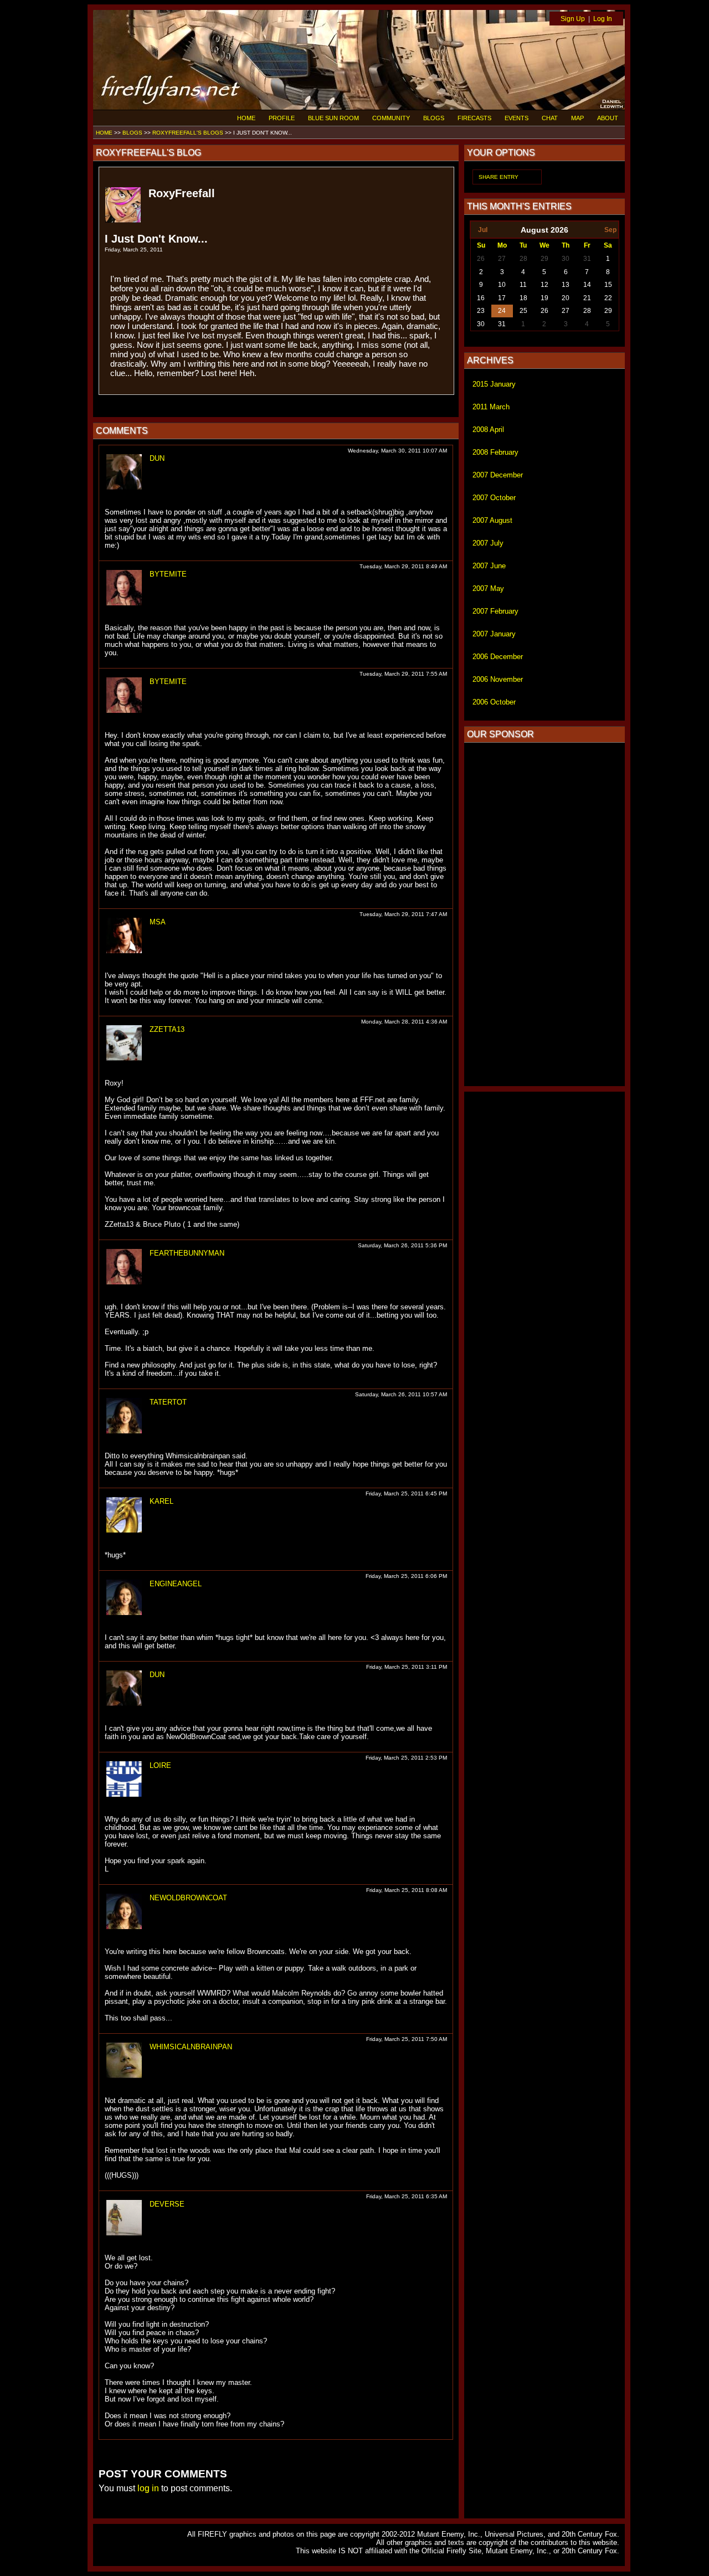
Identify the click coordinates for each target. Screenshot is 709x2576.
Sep (610, 230)
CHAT (550, 118)
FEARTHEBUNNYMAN (187, 1253)
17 (502, 298)
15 (608, 285)
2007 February (495, 611)
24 (502, 311)
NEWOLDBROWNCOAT (188, 1898)
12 (544, 285)
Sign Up (573, 19)
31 (587, 259)
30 (566, 259)
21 (587, 298)
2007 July (488, 543)
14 (587, 285)
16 (481, 298)
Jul (483, 230)
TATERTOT (168, 1402)
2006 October (494, 702)
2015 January (494, 384)
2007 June (489, 566)
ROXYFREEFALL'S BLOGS (188, 133)
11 (523, 285)
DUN (157, 458)
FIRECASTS (474, 118)
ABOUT (608, 118)
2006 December (498, 657)
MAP (577, 118)
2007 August (492, 520)
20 (566, 298)
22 (608, 298)
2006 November (498, 679)
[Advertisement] (544, 914)
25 (523, 311)
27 (502, 259)
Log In (603, 19)
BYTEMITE (168, 574)
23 (481, 311)
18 (523, 298)
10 (502, 285)
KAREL (161, 1501)
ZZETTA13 (167, 1029)
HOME (246, 118)
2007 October (494, 498)
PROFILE (282, 118)
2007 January (494, 634)
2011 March (491, 407)
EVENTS (517, 118)
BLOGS (434, 118)
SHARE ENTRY (499, 177)
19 (544, 298)
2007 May (488, 588)
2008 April (488, 430)
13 (566, 285)
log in (148, 2488)
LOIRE (160, 1765)
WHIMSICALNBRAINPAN (191, 2047)
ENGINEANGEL (176, 1584)
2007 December (498, 475)
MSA (158, 922)
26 (481, 259)
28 (523, 259)
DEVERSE (167, 2204)
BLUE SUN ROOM (333, 118)
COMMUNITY (391, 118)
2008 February (495, 452)
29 (544, 259)
